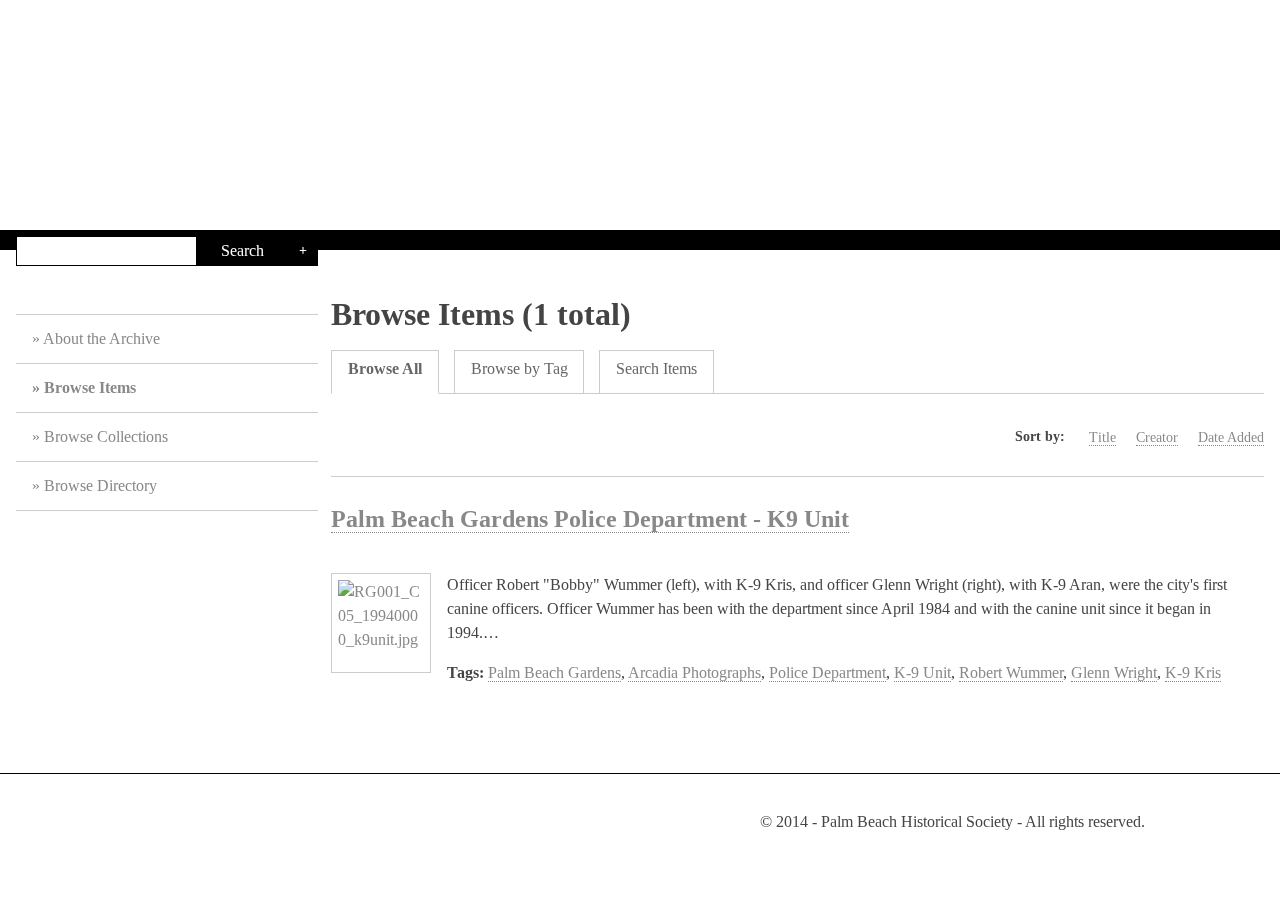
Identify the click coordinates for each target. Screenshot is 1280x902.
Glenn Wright (1114, 672)
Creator (1157, 437)
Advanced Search (303, 251)
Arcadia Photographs (694, 672)
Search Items (656, 368)
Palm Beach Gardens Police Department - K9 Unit (590, 519)
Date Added (1231, 437)
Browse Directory (100, 485)
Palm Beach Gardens (554, 672)
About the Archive (101, 338)
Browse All (385, 368)
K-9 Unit (922, 672)
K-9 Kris (1193, 672)
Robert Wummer (1011, 672)
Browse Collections (106, 436)
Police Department (827, 672)
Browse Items (90, 387)
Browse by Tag (519, 368)
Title (1102, 437)
